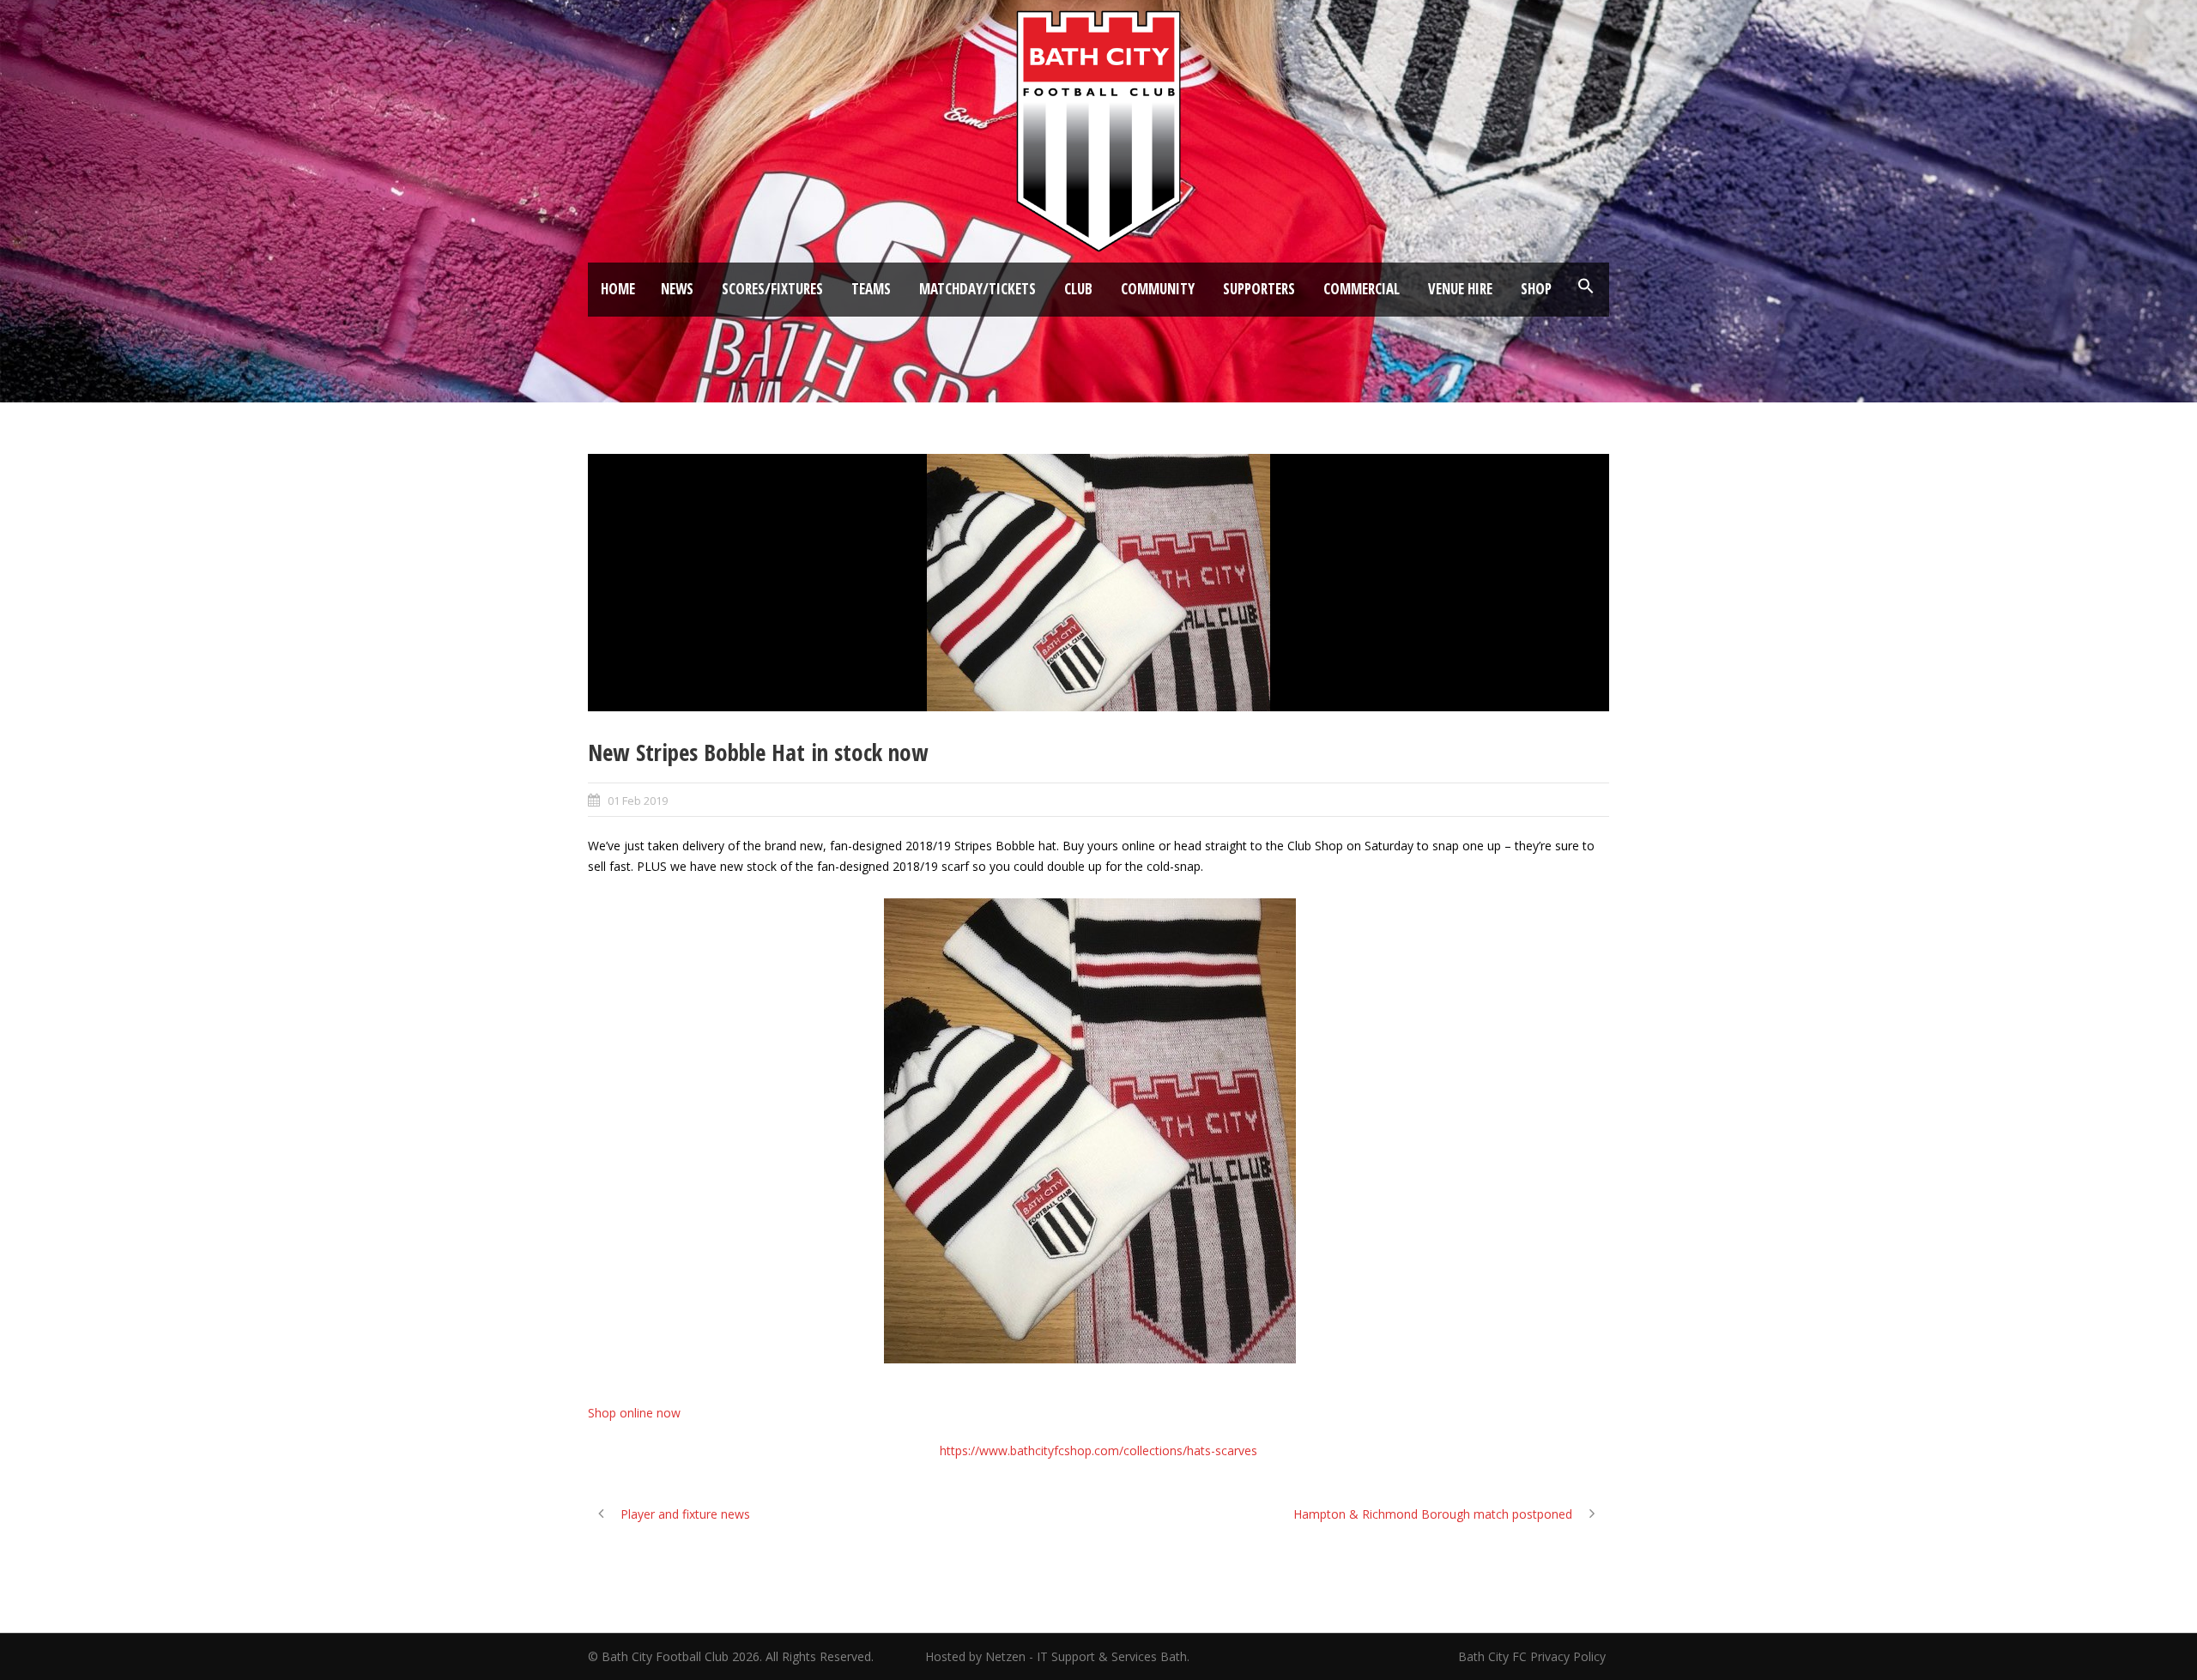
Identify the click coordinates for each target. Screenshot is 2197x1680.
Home (618, 289)
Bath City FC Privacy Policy (1534, 1656)
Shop (1536, 289)
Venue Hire (1460, 289)
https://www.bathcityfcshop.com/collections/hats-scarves (1098, 1450)
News (677, 289)
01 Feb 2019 (638, 801)
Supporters (1259, 289)
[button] (1586, 287)
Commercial (1362, 289)
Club (1078, 289)
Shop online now (634, 1413)
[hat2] (1098, 583)
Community (1158, 289)
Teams (871, 289)
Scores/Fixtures (772, 289)
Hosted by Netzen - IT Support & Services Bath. (1057, 1656)
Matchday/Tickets (977, 289)
